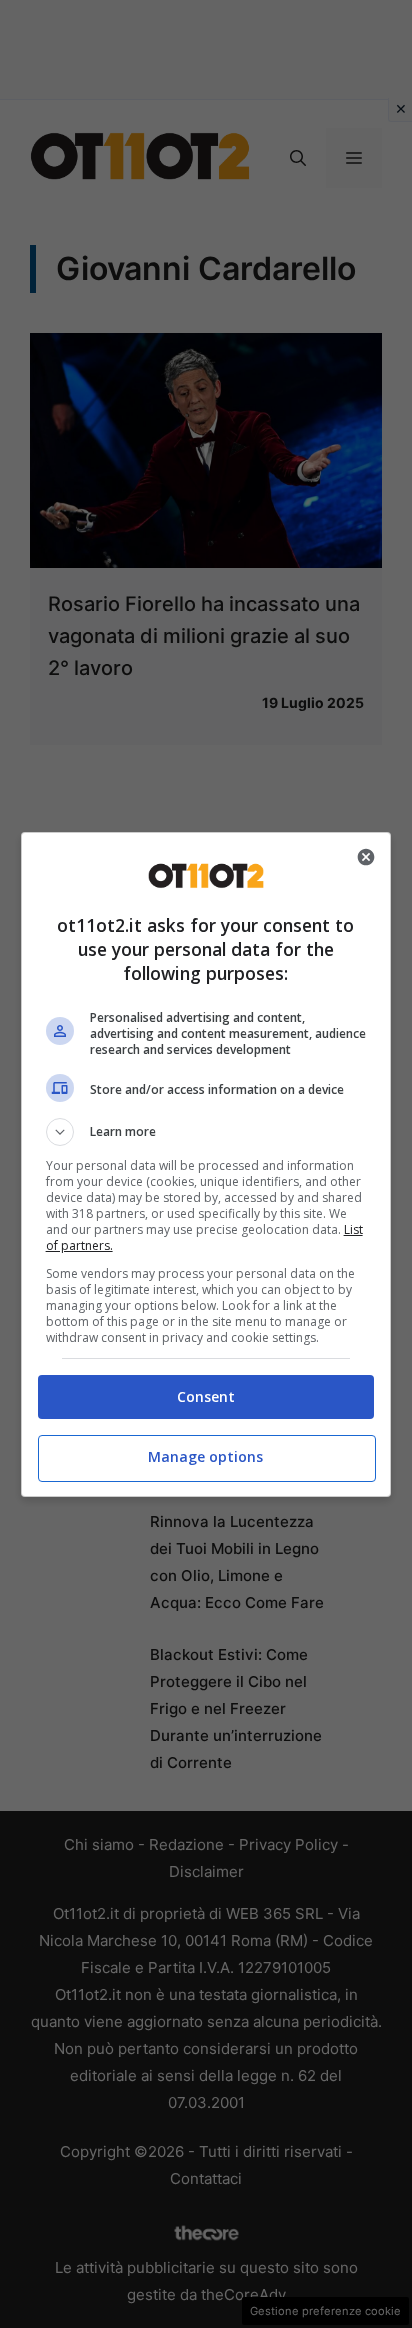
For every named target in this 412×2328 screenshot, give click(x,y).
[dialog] (206, 1164)
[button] (206, 1132)
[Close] (366, 857)
